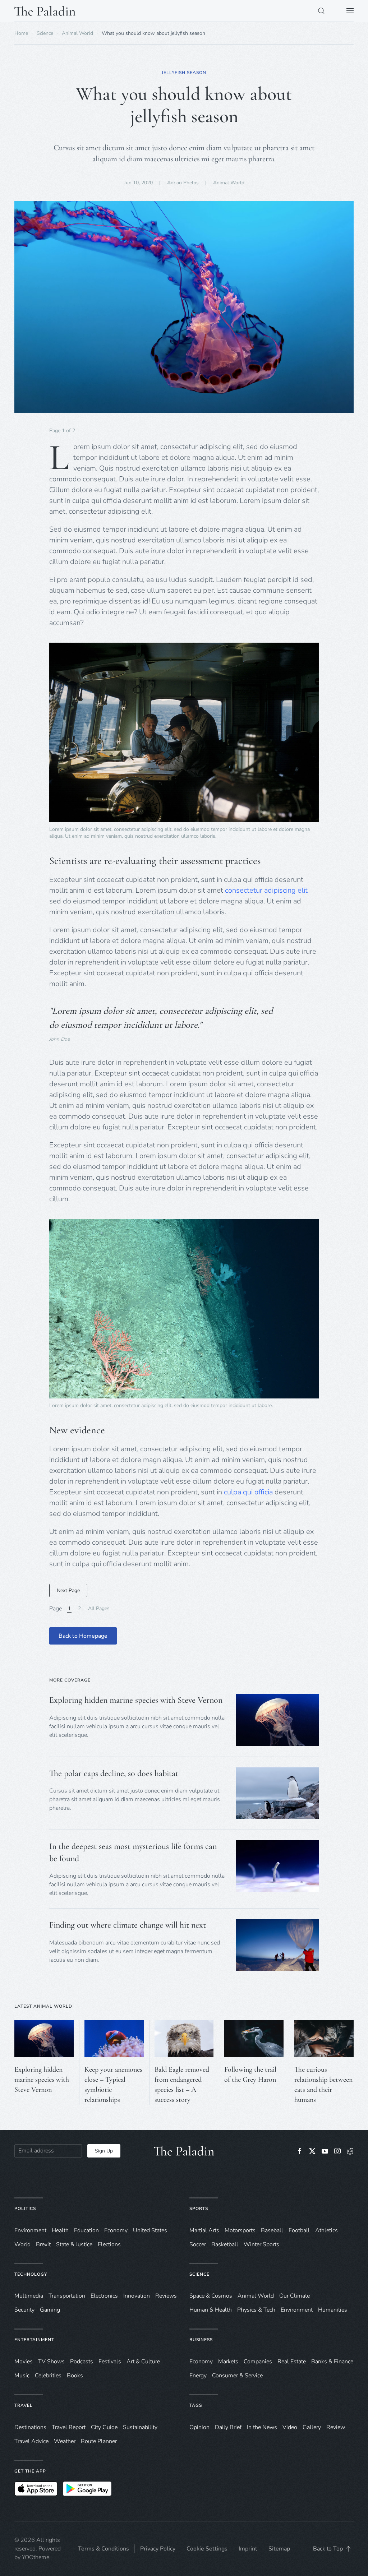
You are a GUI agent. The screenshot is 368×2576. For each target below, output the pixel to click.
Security (24, 2310)
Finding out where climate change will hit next (128, 1925)
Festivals (110, 2362)
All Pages (99, 1608)
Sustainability (140, 2427)
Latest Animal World (43, 2006)
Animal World (229, 183)
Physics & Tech (256, 2310)
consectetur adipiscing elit (266, 890)
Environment (297, 2310)
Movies (24, 2362)
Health (60, 2230)
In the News (262, 2427)
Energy (198, 2376)
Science (199, 2274)
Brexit (43, 2244)
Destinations (30, 2427)
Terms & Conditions (103, 2549)
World (22, 2244)
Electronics (104, 2296)
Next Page (68, 1590)
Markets (228, 2362)
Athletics (326, 2230)
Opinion (199, 2427)
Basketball (225, 2244)
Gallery (312, 2427)
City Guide (104, 2427)
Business (201, 2340)
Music (22, 2376)
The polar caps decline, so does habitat (114, 1773)
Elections (109, 2244)
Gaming (50, 2310)
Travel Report (69, 2427)
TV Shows (51, 2362)
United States (150, 2230)
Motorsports (240, 2230)
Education (86, 2230)
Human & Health (211, 2310)
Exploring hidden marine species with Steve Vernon (136, 1700)
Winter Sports (261, 2244)
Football (299, 2230)
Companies (258, 2362)
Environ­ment (30, 2230)
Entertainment (34, 2340)
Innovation (137, 2296)
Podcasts (82, 2362)
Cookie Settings (207, 2549)
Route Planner (99, 2441)
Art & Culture (143, 2362)
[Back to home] (45, 11)
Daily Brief (228, 2427)
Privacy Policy (158, 2549)
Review (336, 2427)
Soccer (198, 2244)
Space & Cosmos (211, 2296)
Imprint (248, 2549)
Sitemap (279, 2549)
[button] (321, 11)
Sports (199, 2209)
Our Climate (295, 2296)
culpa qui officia (248, 1492)
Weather (65, 2441)
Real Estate (292, 2362)
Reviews (166, 2296)
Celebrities (48, 2376)
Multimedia (29, 2296)
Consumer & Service (237, 2376)
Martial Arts (204, 2230)
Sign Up (104, 2151)
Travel (24, 2405)
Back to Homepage (83, 1636)
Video (290, 2427)
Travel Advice (31, 2441)
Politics (25, 2209)
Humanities (333, 2310)
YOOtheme (36, 2557)
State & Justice (74, 2244)
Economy (116, 2230)
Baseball (272, 2230)
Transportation (67, 2296)
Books (75, 2376)
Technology (31, 2274)
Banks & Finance (332, 2362)
